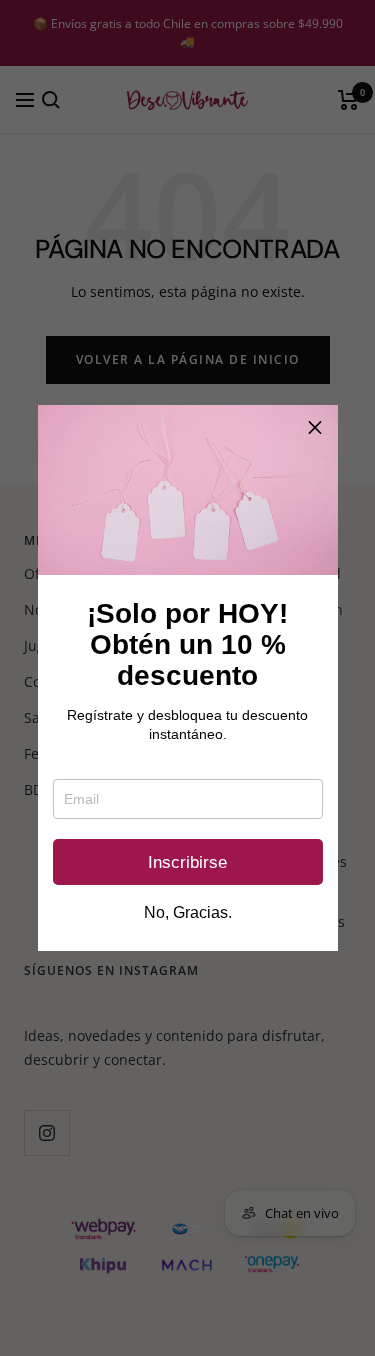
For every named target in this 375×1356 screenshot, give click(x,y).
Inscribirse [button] (187, 862)
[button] (315, 428)
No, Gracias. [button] (188, 913)
